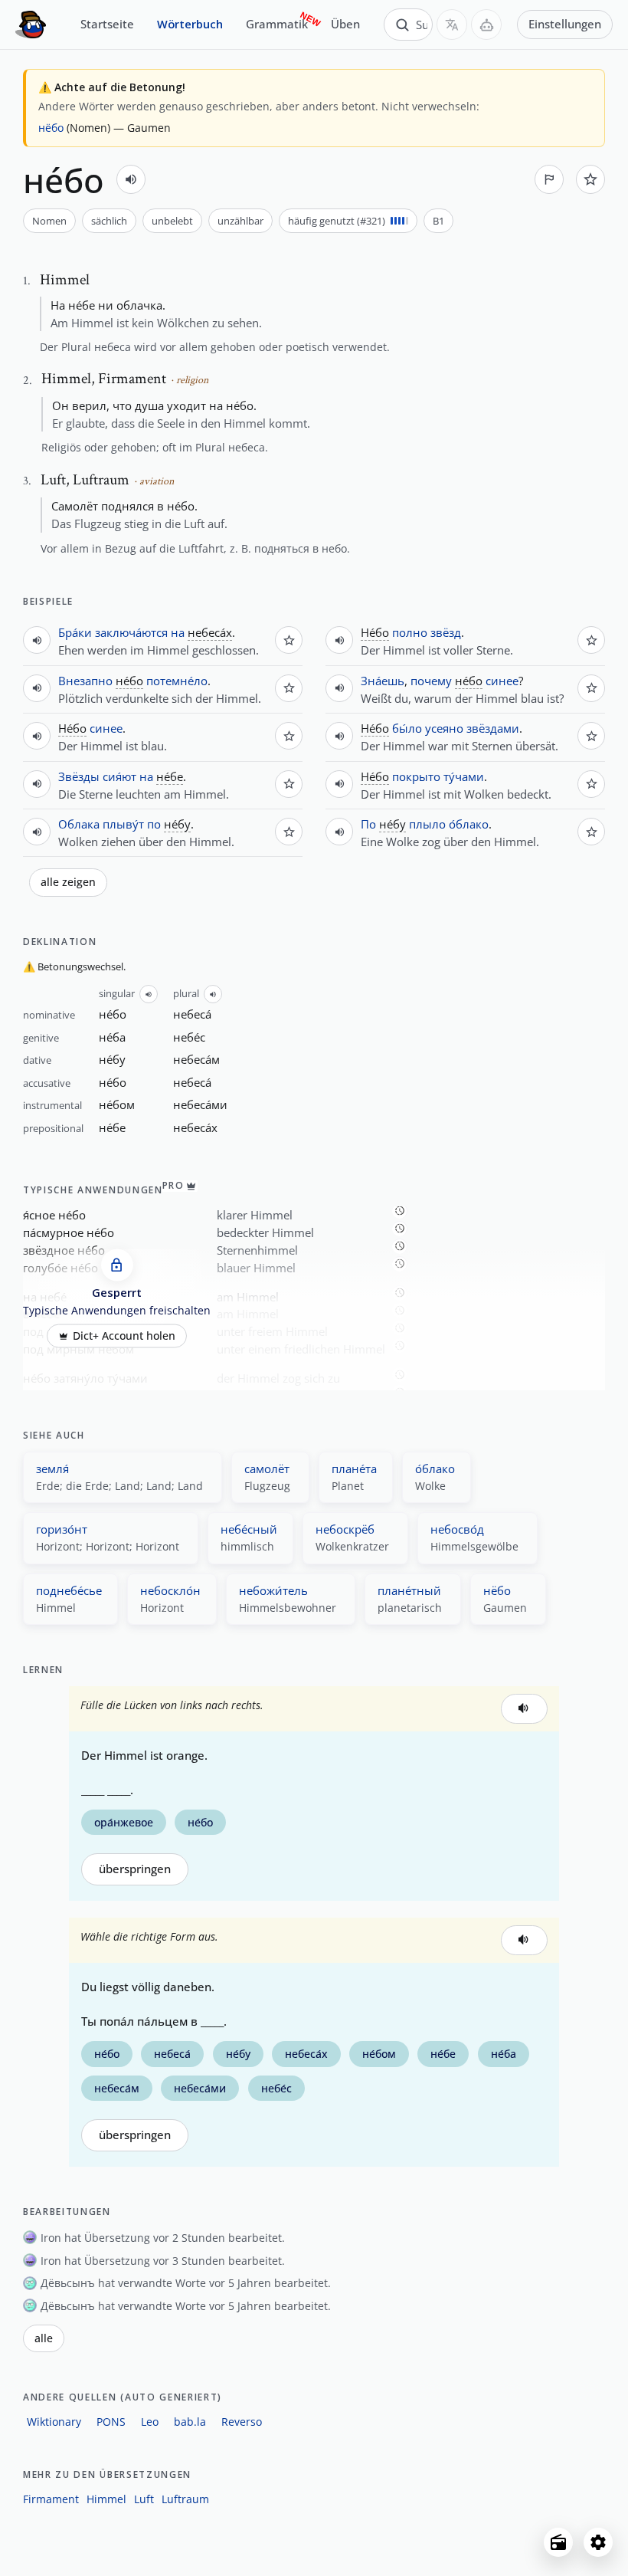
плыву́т (123, 824)
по (154, 824)
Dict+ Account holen (124, 1336)
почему (431, 681)
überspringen (135, 1869)
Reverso (242, 2422)
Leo (150, 2422)
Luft (144, 2499)
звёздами (493, 728)
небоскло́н (170, 1590)
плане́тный (409, 1590)
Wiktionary (54, 2422)
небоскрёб (345, 1529)
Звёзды (79, 776)
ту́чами (464, 776)
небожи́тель (273, 1590)
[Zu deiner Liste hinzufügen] (590, 179)
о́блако (469, 824)
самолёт (267, 1468)
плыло (427, 824)
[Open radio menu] (558, 2542)
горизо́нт (62, 1529)
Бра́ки (75, 632)
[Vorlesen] (131, 179)
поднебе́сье (69, 1590)
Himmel (106, 2499)
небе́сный (249, 1529)
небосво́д (457, 1529)
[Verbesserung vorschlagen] (549, 179)
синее (106, 728)
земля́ (52, 1468)
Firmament (51, 2499)
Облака (79, 824)
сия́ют (119, 776)
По (368, 824)
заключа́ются (131, 632)
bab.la (190, 2422)
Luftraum (185, 2499)
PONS (111, 2422)
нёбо (51, 128)
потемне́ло (177, 681)
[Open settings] (598, 2542)
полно (410, 632)
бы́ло (407, 728)
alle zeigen (68, 882)
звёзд (446, 632)
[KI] (486, 25)
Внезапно (85, 681)
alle (44, 2338)
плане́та (354, 1468)
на (178, 632)
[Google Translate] (452, 25)
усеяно (444, 728)
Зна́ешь (383, 681)
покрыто (416, 776)
